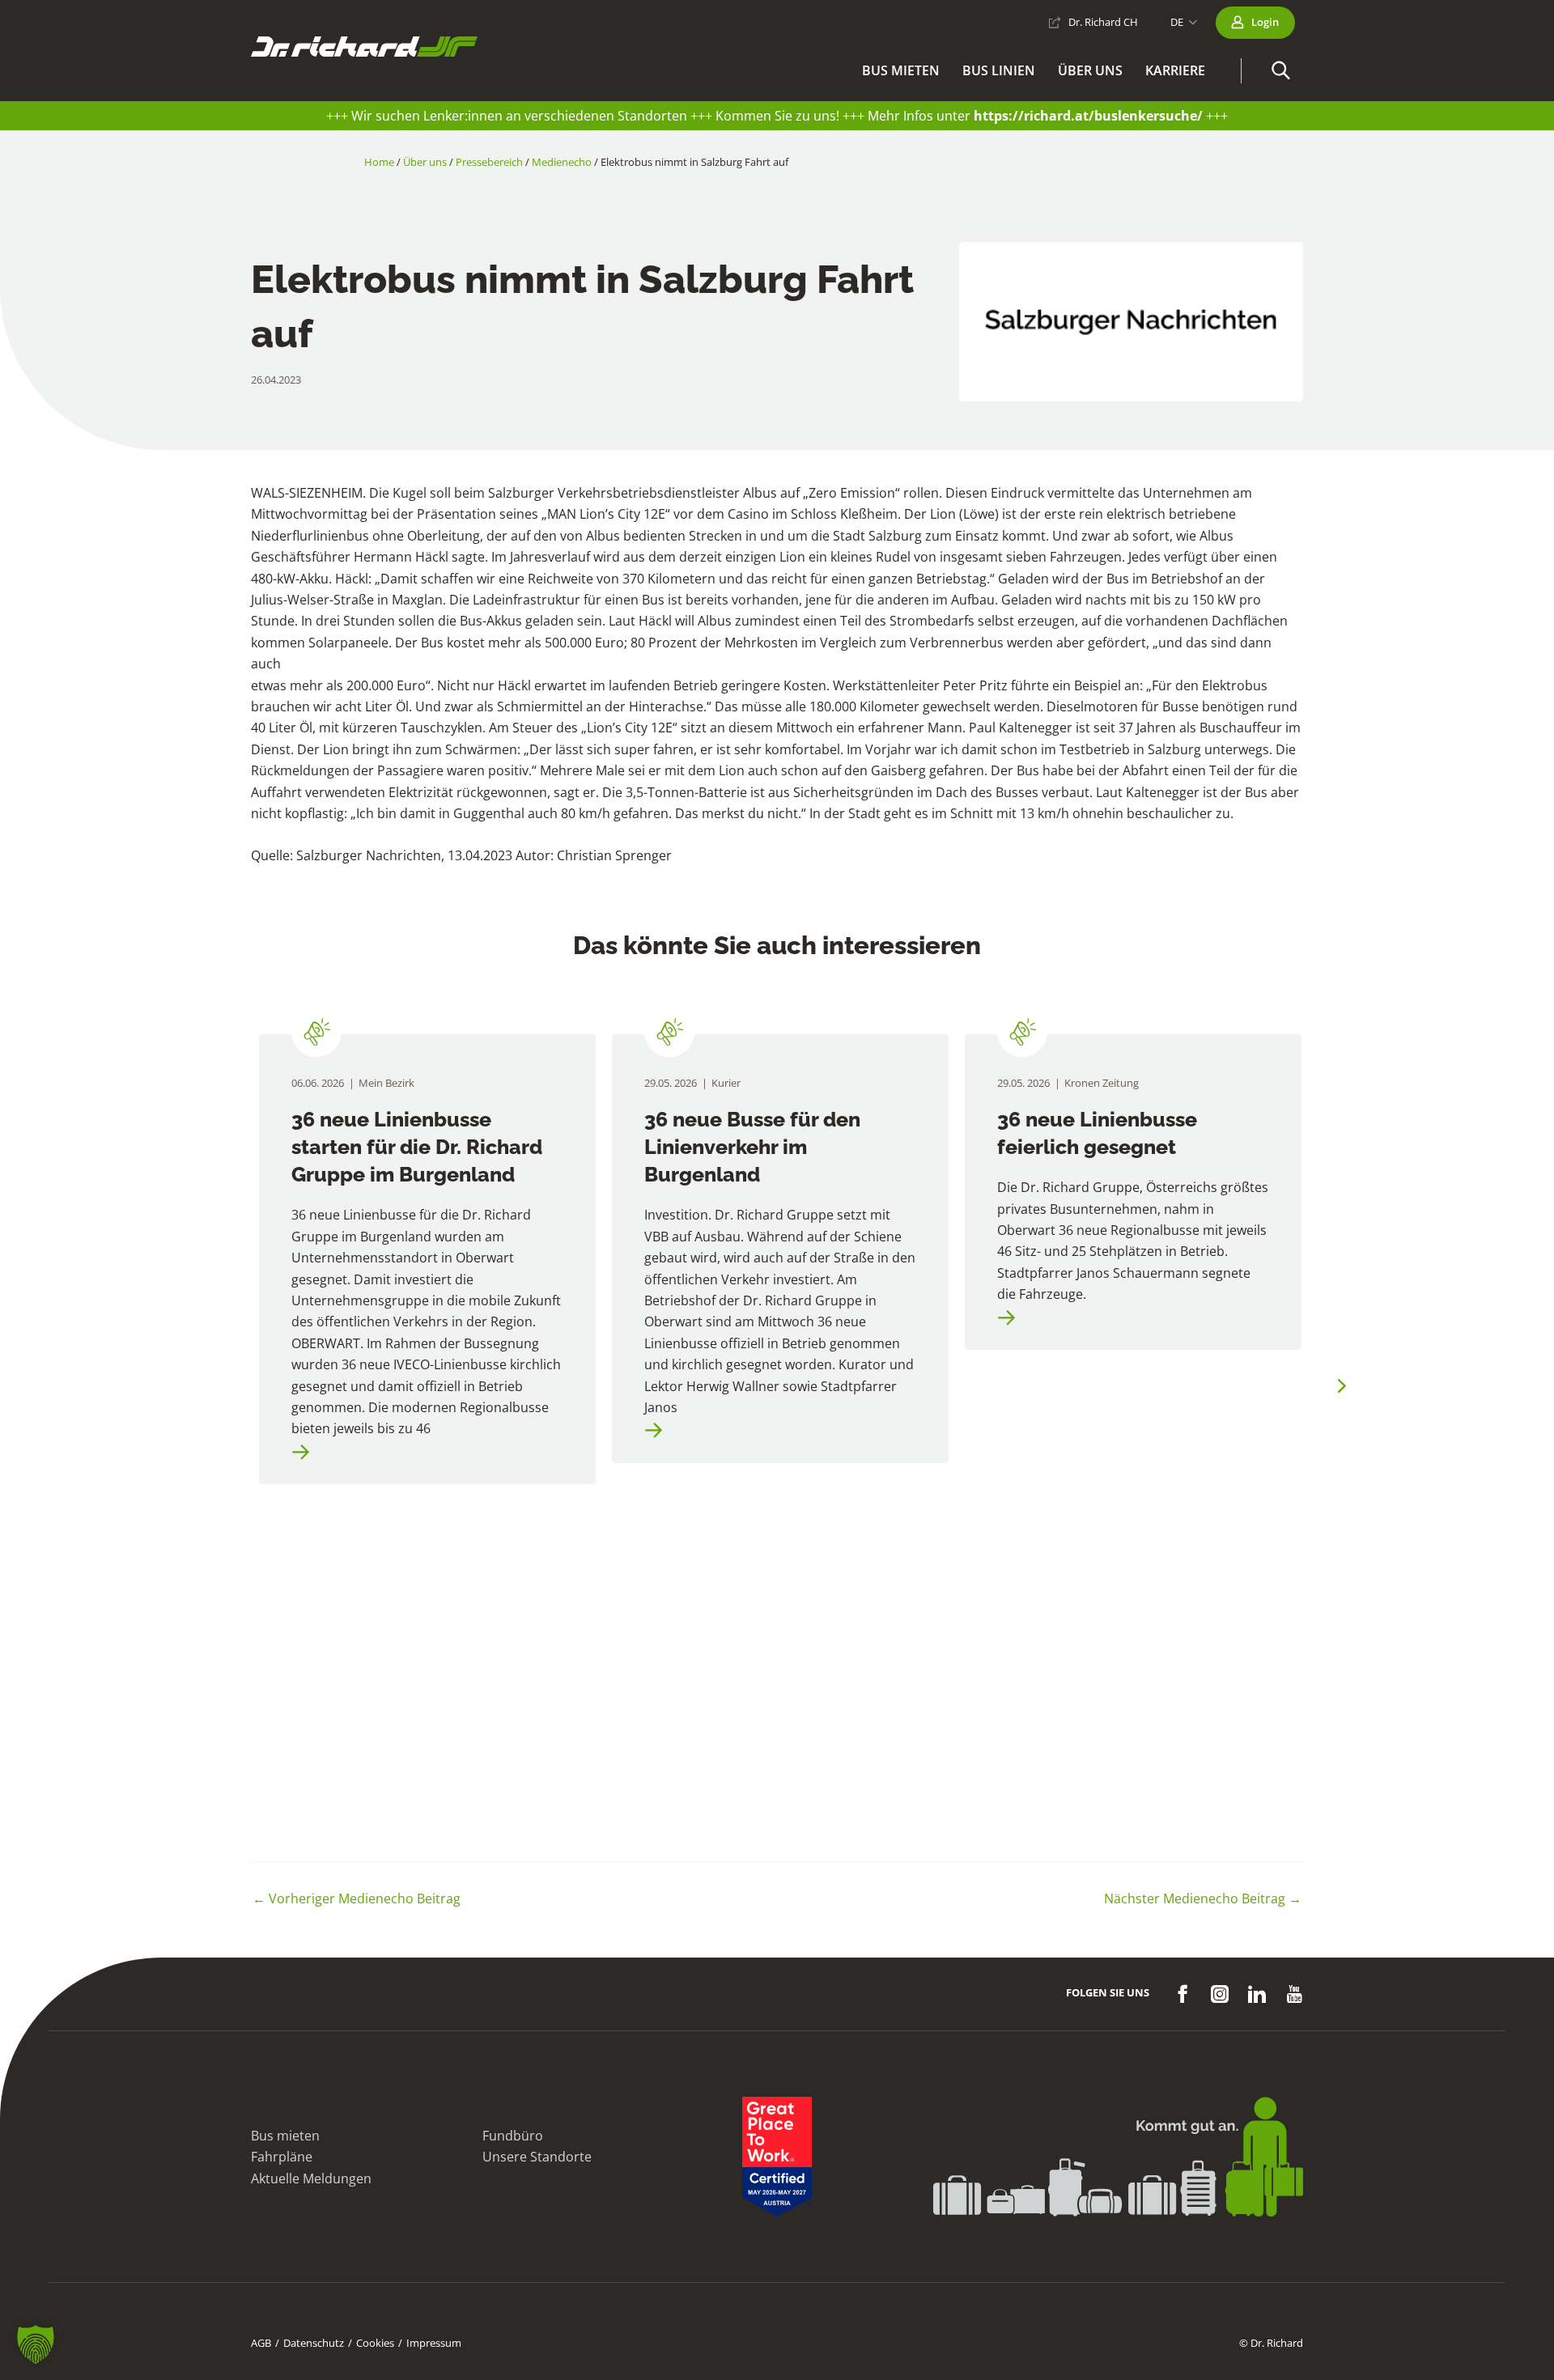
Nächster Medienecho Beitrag (1203, 1898)
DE (1177, 22)
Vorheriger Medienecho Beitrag (357, 1898)
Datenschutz (314, 2343)
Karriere (1175, 70)
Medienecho (562, 162)
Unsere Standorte (537, 2157)
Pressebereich (489, 162)
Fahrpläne (282, 2157)
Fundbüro (513, 2136)
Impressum (434, 2343)
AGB (261, 2343)
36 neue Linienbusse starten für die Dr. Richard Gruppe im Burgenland (417, 1147)
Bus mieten (901, 70)
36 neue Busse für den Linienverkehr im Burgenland (752, 1147)
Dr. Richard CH (1103, 22)
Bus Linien (999, 70)
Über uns (1090, 70)
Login (1265, 22)
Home (379, 162)
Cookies (375, 2343)
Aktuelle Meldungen (311, 2178)
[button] (1280, 71)
